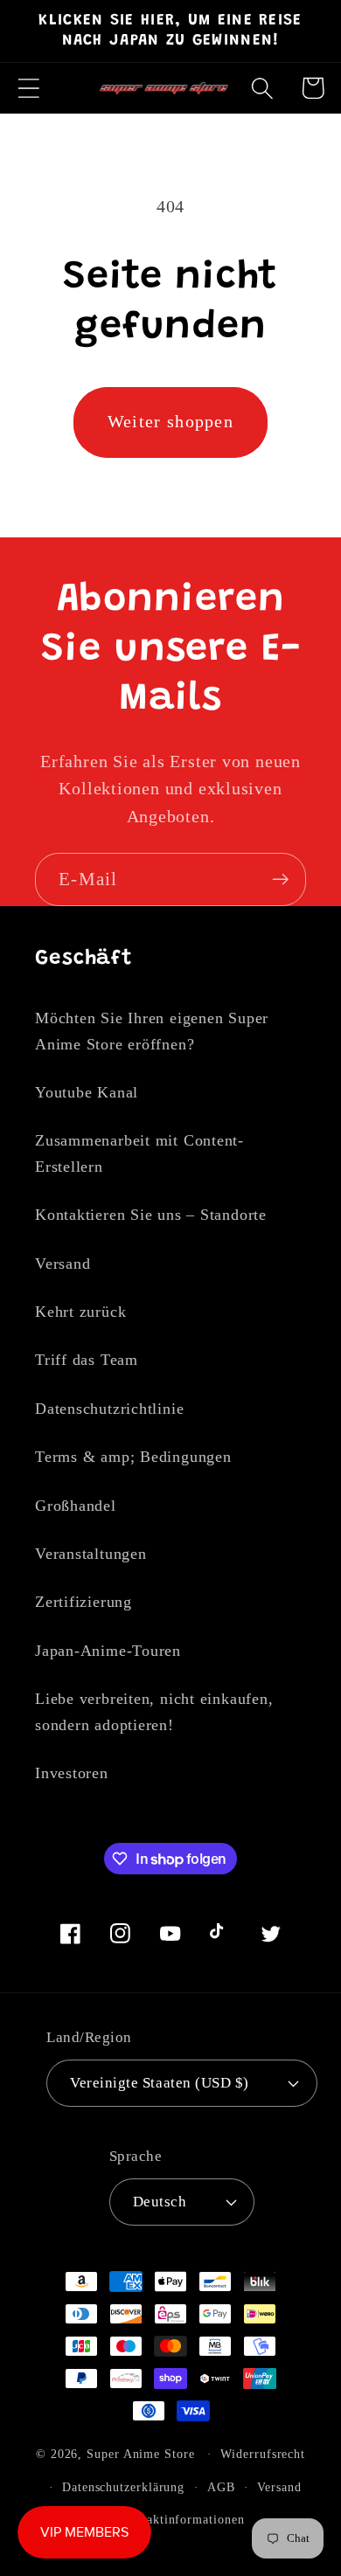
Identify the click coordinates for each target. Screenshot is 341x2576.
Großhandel (76, 1506)
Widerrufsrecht (263, 2454)
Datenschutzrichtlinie (109, 1409)
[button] (28, 88)
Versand (63, 1264)
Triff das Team (87, 1360)
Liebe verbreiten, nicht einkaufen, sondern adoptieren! (154, 1711)
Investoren (72, 1773)
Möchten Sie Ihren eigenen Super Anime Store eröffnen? (152, 1031)
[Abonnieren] (280, 879)
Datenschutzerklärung (123, 2487)
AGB (221, 2487)
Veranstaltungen (91, 1554)
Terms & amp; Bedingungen (133, 1457)
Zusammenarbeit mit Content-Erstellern (139, 1153)
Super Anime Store (140, 2454)
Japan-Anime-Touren (108, 1651)
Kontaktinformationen (181, 2519)
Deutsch (160, 2202)
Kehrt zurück (80, 1312)
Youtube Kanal (87, 1092)
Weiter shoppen (170, 422)
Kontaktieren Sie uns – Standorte (151, 1215)
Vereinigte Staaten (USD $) (160, 2083)
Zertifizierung (84, 1602)
